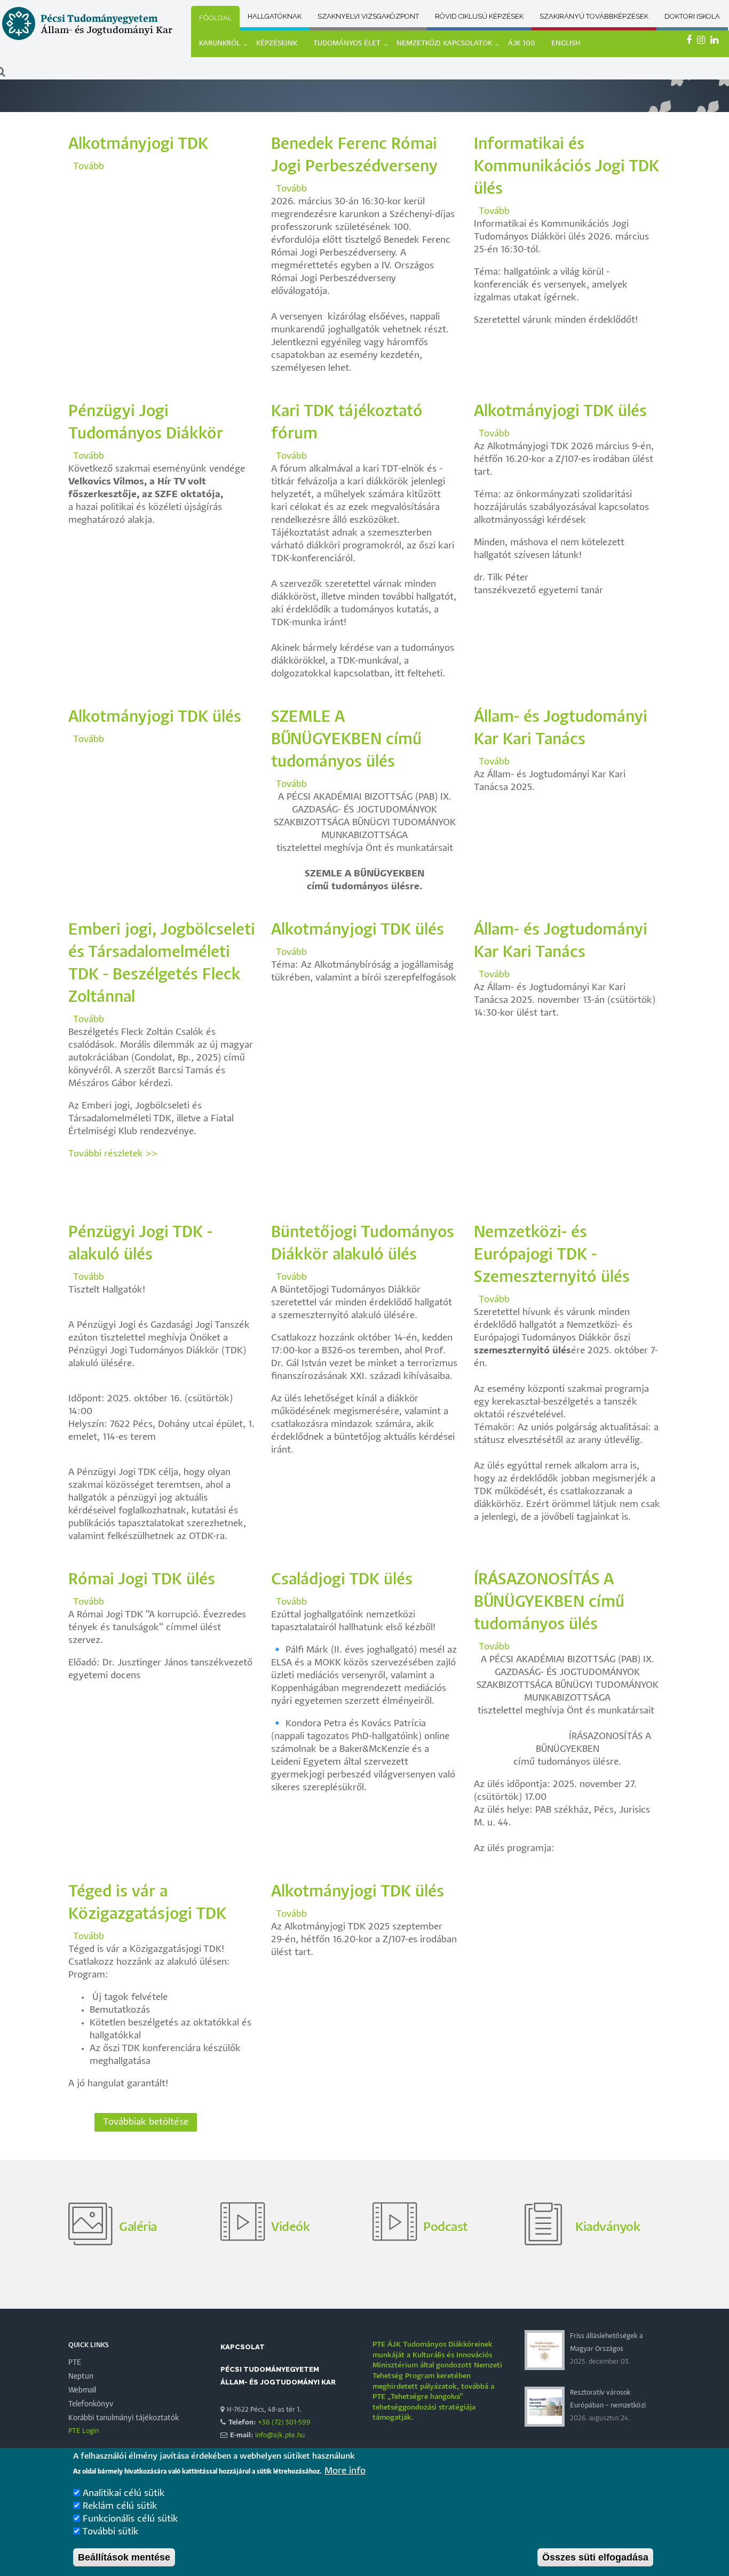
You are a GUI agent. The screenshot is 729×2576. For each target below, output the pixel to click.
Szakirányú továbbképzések (594, 16)
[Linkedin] (716, 41)
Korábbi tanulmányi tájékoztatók (124, 2418)
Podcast (446, 2227)
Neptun (81, 2376)
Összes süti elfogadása (595, 2557)
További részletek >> (113, 1154)
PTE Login (84, 2431)
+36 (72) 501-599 (284, 2423)
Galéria (138, 2227)
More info (345, 2471)
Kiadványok (608, 2227)
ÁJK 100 (522, 43)
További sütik (110, 2532)
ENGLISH (566, 43)
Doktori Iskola (692, 16)
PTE (75, 2363)
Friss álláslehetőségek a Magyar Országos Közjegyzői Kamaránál (607, 2349)
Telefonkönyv (91, 2404)
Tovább (89, 167)
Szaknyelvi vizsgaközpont (368, 16)
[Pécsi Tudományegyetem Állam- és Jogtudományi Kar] (87, 40)
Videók (290, 2227)
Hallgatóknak (275, 16)
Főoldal (215, 18)
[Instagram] (702, 41)
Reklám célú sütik (120, 2506)
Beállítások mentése (124, 2557)
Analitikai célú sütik (124, 2494)
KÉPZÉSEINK (277, 43)
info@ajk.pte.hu (280, 2435)
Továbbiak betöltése (146, 2122)
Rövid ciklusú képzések (479, 16)
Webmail (82, 2390)
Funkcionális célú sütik (130, 2519)
